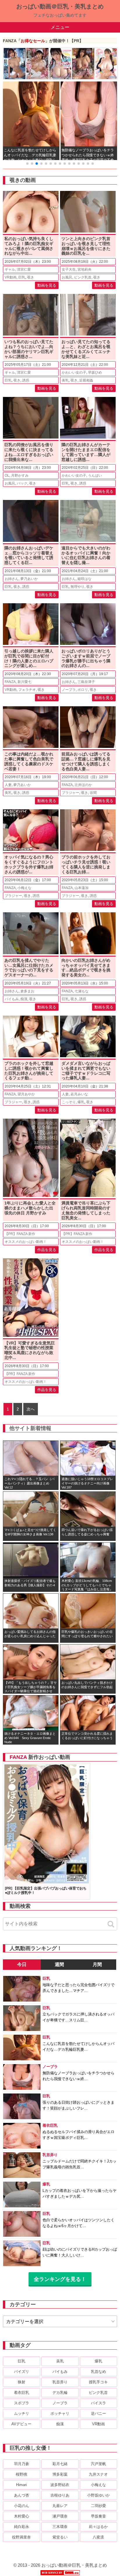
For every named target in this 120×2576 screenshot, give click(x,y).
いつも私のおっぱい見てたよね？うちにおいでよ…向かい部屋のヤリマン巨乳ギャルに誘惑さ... (29, 349)
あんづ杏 (22, 2495)
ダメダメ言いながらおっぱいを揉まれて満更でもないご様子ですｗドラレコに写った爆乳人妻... (86, 1071)
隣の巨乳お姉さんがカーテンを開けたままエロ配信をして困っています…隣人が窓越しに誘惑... (86, 452)
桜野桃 (21, 2474)
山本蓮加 (82, 888)
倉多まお (27, 991)
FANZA (10, 682)
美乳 (65, 380)
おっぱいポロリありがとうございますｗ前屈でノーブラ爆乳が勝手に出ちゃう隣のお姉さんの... (86, 658)
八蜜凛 (98, 2537)
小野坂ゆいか (98, 2495)
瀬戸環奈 (60, 2516)
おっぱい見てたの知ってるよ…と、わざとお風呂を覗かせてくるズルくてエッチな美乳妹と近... (86, 349)
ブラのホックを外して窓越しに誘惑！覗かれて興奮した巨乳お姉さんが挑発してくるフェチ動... (29, 1071)
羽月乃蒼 (22, 2464)
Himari (21, 2485)
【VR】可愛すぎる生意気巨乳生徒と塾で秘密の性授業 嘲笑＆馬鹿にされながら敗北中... (30, 1350)
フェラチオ (27, 690)
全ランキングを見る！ (60, 2279)
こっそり (69, 1102)
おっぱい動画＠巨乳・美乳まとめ (60, 6)
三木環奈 (60, 2527)
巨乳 (22, 277)
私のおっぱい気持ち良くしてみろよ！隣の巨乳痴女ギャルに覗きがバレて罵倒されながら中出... (29, 246)
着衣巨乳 (22, 2393)
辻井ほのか (83, 785)
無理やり (77, 587)
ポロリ (83, 690)
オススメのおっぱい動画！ (26, 1242)
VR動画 (11, 277)
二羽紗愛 (98, 2506)
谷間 (93, 793)
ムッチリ (22, 2413)
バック (22, 483)
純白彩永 (22, 2527)
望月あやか (26, 1094)
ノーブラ (69, 690)
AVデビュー (21, 2424)
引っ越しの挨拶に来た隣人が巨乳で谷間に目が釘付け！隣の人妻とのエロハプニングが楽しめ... (29, 658)
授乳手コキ (98, 2382)
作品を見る (47, 1250)
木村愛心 (22, 2516)
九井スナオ (98, 2474)
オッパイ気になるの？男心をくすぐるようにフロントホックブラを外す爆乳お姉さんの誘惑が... (29, 864)
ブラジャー (70, 793)
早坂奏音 (98, 2516)
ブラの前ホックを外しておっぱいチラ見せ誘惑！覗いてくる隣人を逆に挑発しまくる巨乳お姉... (86, 864)
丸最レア (60, 2506)
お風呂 (67, 277)
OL (7, 476)
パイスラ (98, 2403)
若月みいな (79, 1094)
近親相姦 (86, 380)
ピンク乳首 (83, 277)
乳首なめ (98, 2372)
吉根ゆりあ (60, 2495)
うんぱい (95, 476)
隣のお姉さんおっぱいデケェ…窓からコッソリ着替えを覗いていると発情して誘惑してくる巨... (29, 555)
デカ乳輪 (60, 2393)
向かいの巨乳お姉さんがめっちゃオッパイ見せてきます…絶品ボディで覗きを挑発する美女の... (86, 968)
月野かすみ (20, 476)
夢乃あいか (29, 579)
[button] (27, 164)
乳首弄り (60, 2382)
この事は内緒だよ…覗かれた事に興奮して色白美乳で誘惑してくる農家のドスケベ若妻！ (29, 761)
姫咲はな (84, 579)
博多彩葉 (60, 2474)
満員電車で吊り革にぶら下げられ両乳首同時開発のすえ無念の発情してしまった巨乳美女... (86, 1210)
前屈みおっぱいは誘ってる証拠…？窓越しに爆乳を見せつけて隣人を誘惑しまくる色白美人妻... (86, 761)
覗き (31, 277)
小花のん (22, 2506)
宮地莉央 (84, 269)
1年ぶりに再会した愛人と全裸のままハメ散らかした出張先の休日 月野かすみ (30, 1208)
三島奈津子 (86, 682)
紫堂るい (60, 2537)
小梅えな (24, 888)
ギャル (10, 269)
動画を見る (47, 285)
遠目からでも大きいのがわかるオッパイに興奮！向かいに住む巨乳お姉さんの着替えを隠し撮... (86, 555)
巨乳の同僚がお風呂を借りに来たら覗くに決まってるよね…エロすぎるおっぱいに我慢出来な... (29, 452)
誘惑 (26, 380)
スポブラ (22, 2403)
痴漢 (24, 999)
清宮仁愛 (24, 269)
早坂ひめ (95, 372)
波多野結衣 (60, 2485)
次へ (31, 1409)
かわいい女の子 (74, 372)
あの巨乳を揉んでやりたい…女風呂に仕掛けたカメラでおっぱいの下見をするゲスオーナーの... (29, 968)
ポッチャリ (60, 2413)
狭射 (22, 2382)
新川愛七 (24, 682)
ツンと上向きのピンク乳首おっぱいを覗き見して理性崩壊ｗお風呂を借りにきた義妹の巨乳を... (86, 246)
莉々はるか (98, 2527)
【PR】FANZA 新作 (20, 1234)
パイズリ (22, 2372)
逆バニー (98, 2413)
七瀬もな (82, 991)
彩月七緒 (60, 2464)
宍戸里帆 (98, 2464)
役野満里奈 (21, 2537)
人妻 (8, 785)
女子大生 (69, 269)
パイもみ (12, 999)
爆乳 (81, 1102)
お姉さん (12, 579)
